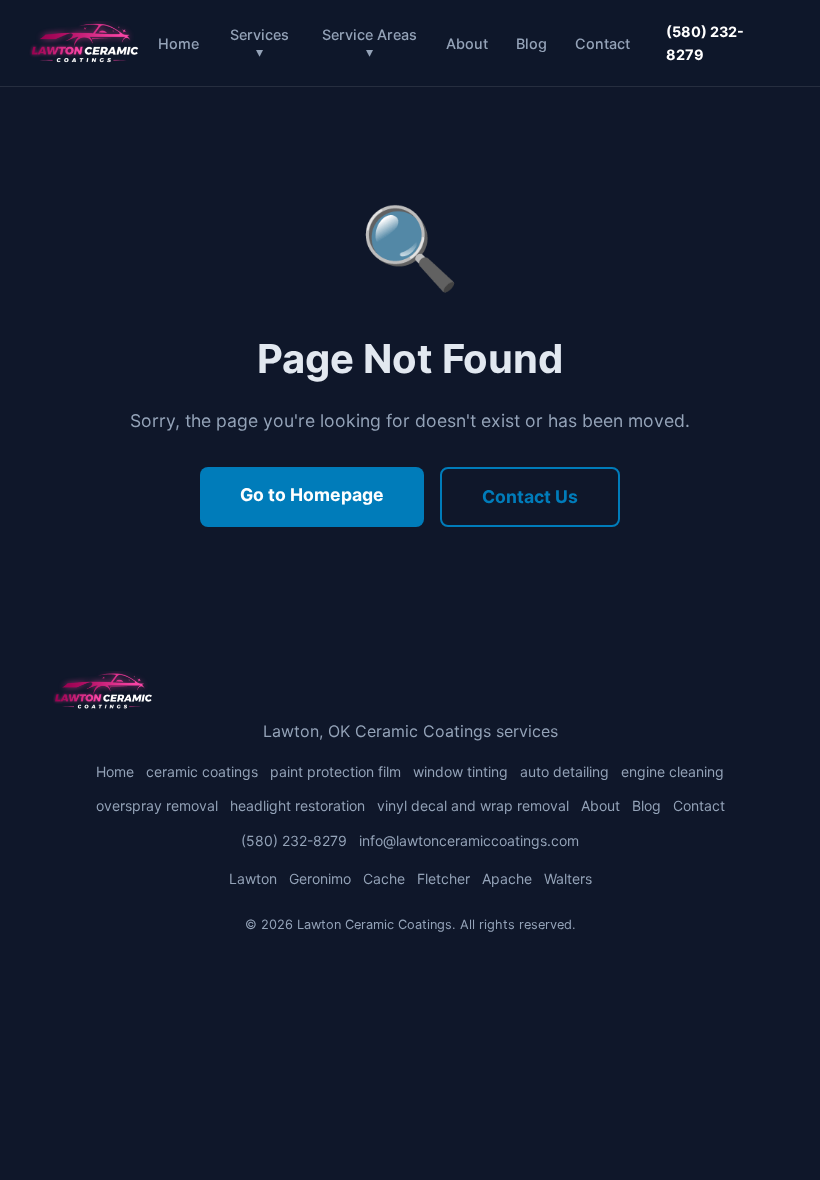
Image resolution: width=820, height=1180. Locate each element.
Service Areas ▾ (369, 43)
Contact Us (530, 496)
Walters (568, 878)
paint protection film (335, 771)
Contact (602, 43)
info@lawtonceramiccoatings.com (469, 840)
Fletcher (443, 878)
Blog (531, 43)
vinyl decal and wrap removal (473, 805)
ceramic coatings (202, 771)
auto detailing (564, 771)
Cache (384, 878)
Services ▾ (259, 43)
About (467, 43)
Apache (507, 878)
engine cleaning (672, 771)
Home (178, 43)
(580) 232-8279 (705, 43)
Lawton (253, 878)
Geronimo (320, 878)
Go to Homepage (312, 494)
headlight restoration (297, 805)
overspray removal (157, 805)
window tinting (460, 771)
